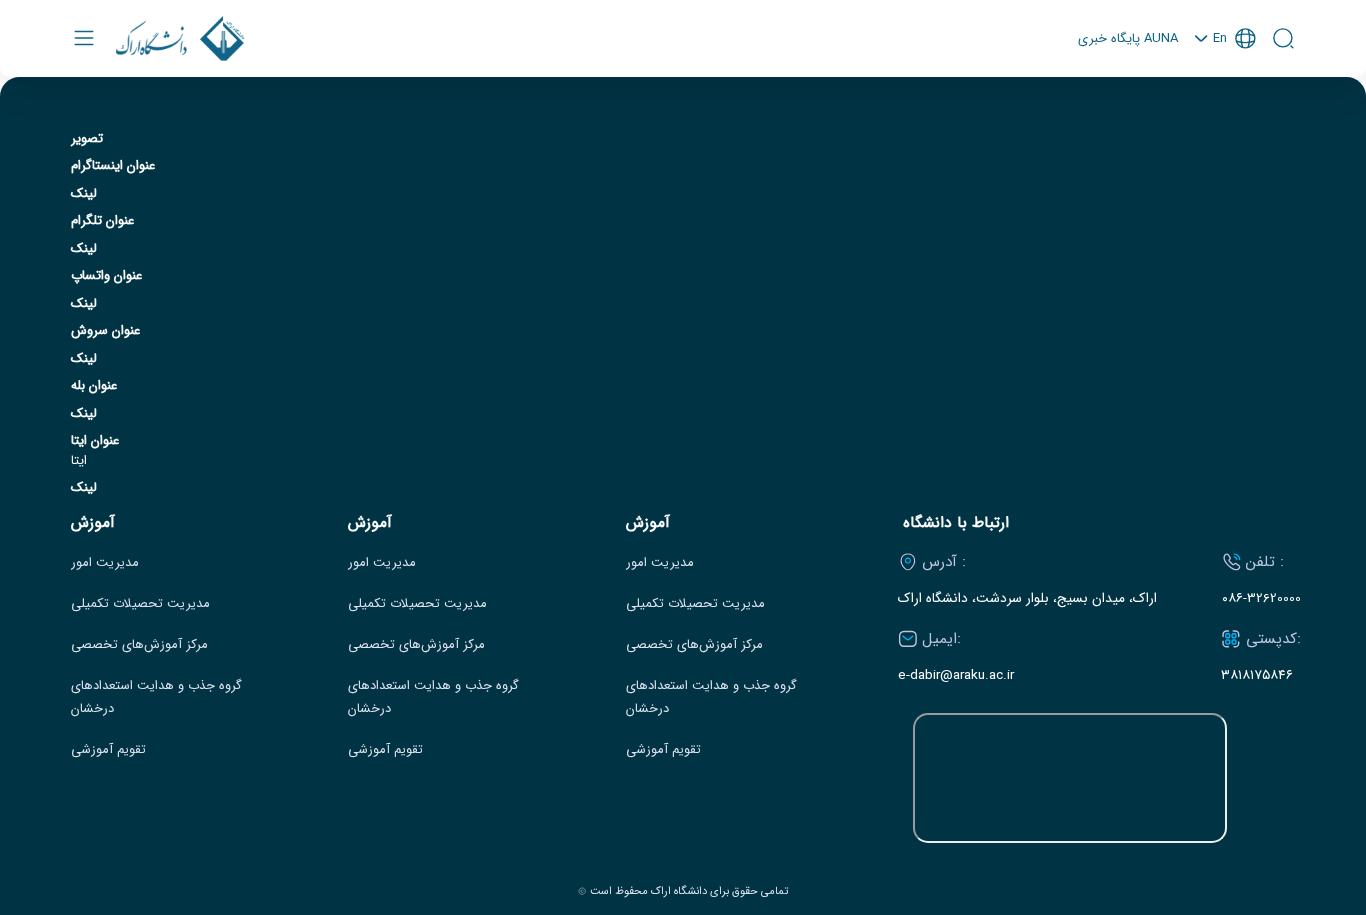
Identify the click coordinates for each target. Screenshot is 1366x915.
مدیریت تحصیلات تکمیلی (140, 604)
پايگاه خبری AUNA (1128, 39)
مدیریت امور (105, 563)
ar (1225, 119)
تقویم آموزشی (108, 750)
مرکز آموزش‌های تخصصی (139, 645)
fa (1225, 92)
